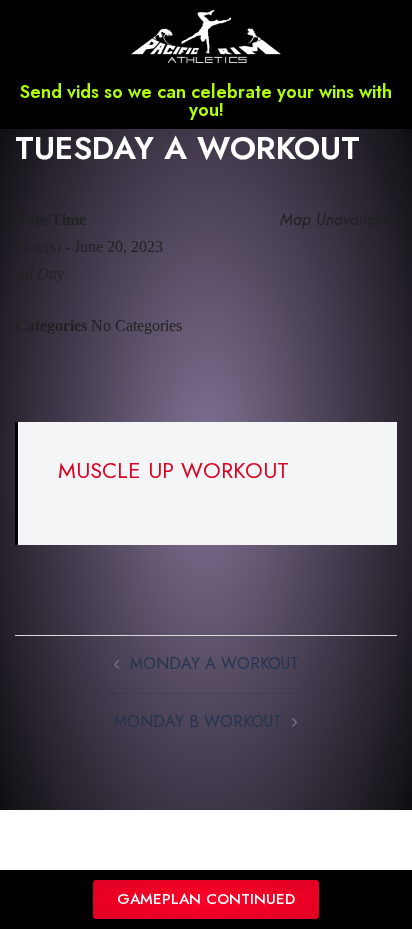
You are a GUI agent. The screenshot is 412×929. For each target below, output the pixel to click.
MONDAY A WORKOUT (214, 663)
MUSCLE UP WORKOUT (173, 470)
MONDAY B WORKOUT (198, 721)
